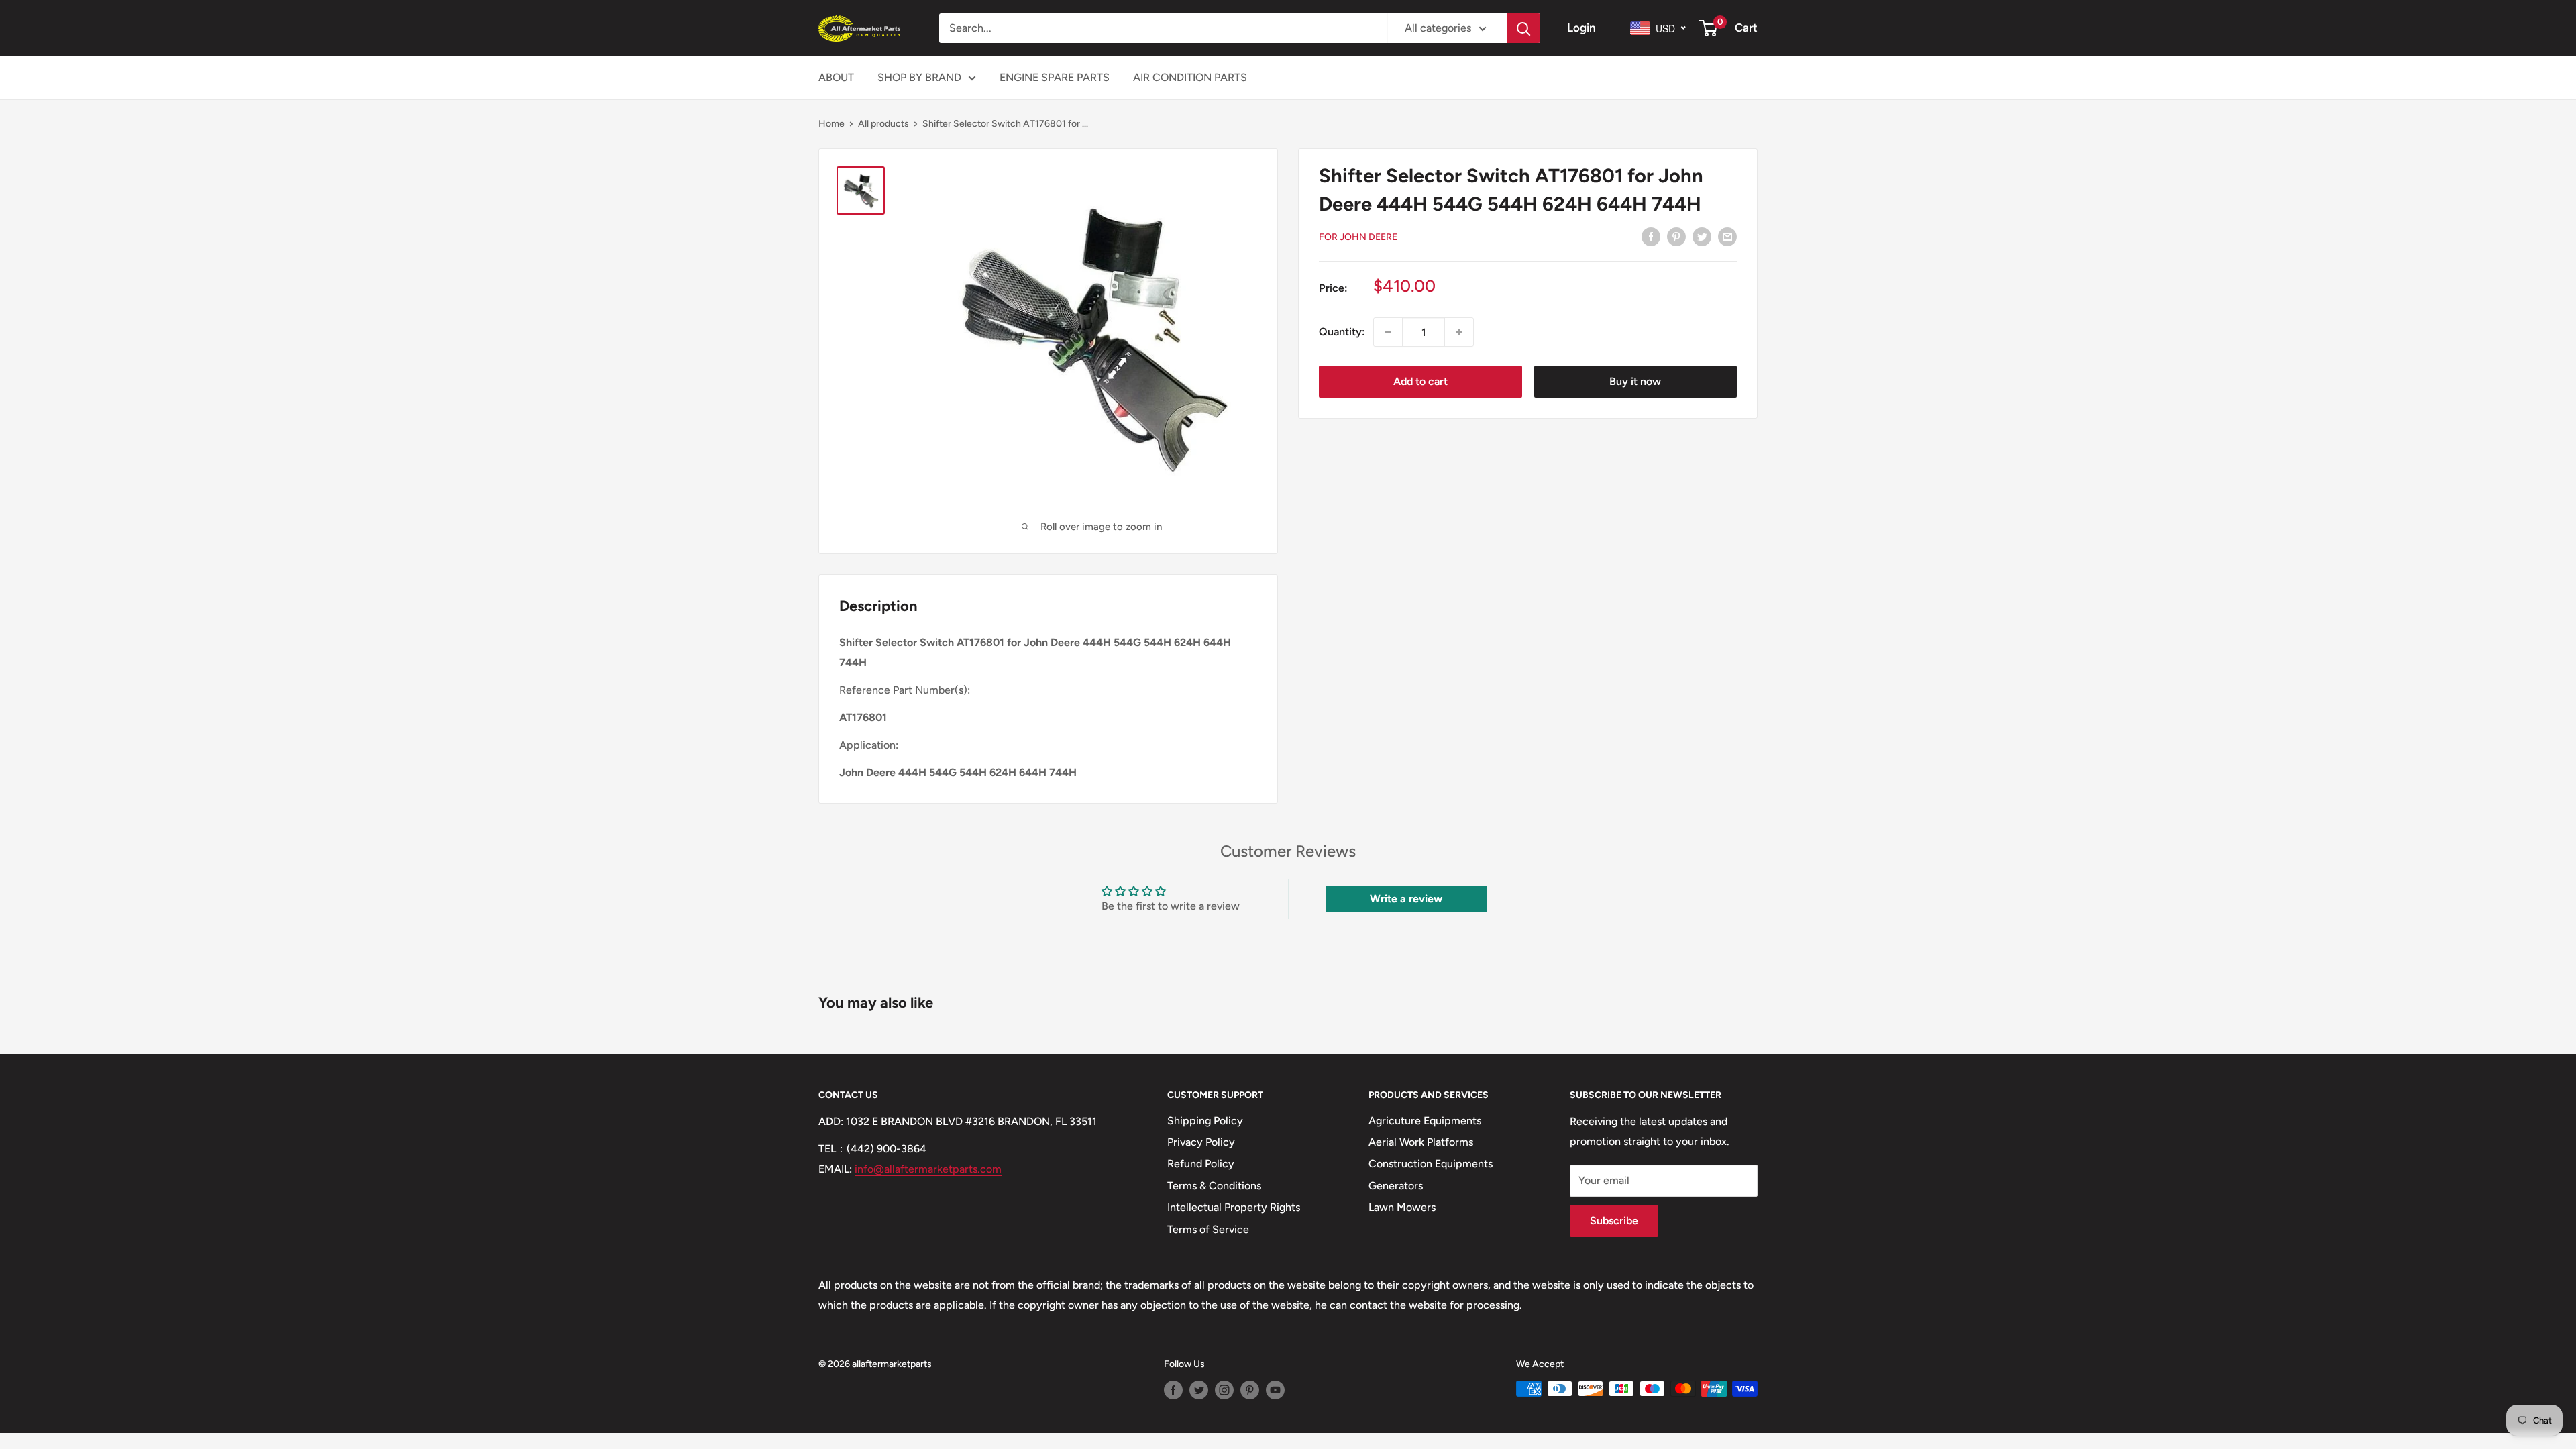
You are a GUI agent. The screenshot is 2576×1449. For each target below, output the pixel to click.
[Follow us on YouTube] (1275, 1390)
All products (883, 124)
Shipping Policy (1205, 1121)
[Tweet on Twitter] (1702, 236)
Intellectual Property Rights (1234, 1207)
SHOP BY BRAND (919, 77)
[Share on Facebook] (1651, 236)
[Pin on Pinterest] (1676, 236)
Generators (1396, 1186)
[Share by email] (1727, 236)
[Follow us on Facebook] (1173, 1390)
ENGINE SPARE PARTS (1055, 77)
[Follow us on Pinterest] (1250, 1390)
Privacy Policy (1201, 1142)
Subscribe (1614, 1221)
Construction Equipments (1431, 1164)
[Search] (1523, 28)
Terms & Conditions (1214, 1186)
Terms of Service (1208, 1229)
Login (1581, 28)
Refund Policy (1201, 1164)
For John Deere (1358, 237)
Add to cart (1420, 381)
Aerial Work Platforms (1421, 1142)
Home (831, 124)
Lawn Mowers (1402, 1207)
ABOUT (836, 77)
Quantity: (1342, 332)
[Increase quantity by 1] (1459, 332)
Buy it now (1635, 381)
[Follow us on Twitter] (1199, 1390)
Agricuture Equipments (1425, 1121)
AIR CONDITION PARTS (1190, 77)
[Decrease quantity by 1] (1388, 332)
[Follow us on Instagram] (1224, 1390)
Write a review (1406, 899)
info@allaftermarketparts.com (928, 1169)
